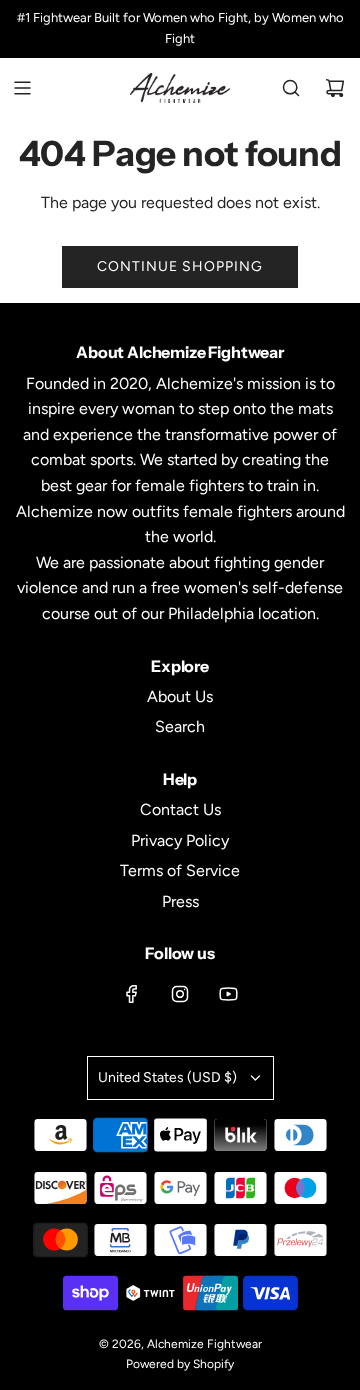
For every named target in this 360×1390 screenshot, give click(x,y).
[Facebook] (132, 994)
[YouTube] (228, 994)
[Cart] (335, 88)
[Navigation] (22, 88)
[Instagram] (180, 994)
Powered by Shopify (180, 1364)
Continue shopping (180, 266)
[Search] (291, 88)
